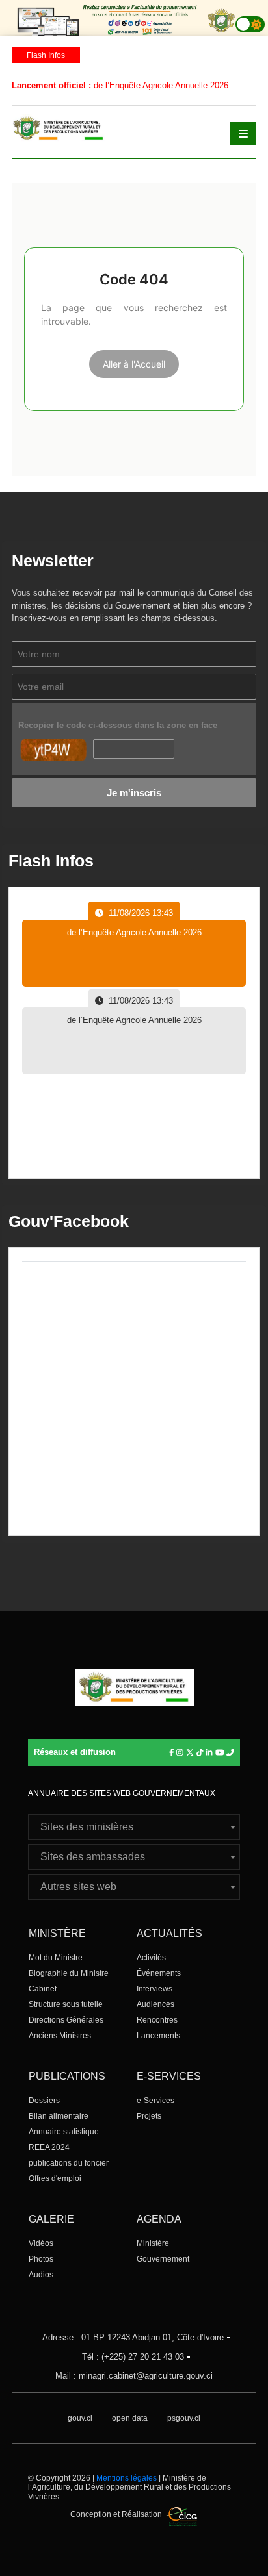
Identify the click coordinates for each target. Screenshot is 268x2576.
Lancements (158, 2036)
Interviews (154, 1989)
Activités (151, 1958)
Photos (41, 2259)
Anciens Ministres (60, 2036)
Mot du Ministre (56, 1958)
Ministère (153, 2243)
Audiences (155, 2004)
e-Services (155, 2101)
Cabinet (43, 1989)
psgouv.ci (184, 2418)
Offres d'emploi (55, 2178)
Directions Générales (66, 2020)
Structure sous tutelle (66, 2004)
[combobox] (134, 1827)
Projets (149, 2116)
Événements (159, 1973)
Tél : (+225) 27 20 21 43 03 (133, 2357)
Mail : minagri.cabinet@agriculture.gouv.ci (134, 2376)
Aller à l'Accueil (134, 364)
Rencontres (157, 2020)
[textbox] (134, 1827)
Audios (41, 2275)
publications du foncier (69, 2163)
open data (130, 2418)
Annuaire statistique (64, 2132)
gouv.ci (80, 2418)
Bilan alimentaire (59, 2116)
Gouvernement (163, 2259)
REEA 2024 (49, 2147)
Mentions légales (127, 2478)
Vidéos (41, 2243)
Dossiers (44, 2101)
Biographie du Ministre (69, 1973)
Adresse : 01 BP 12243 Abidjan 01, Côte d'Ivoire (133, 2337)
